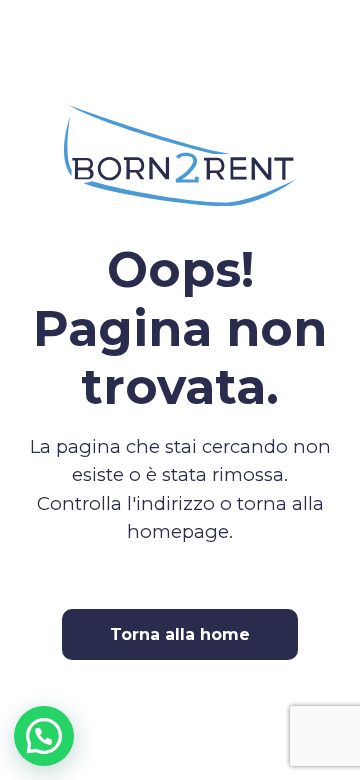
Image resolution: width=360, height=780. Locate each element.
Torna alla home (180, 634)
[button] (44, 736)
